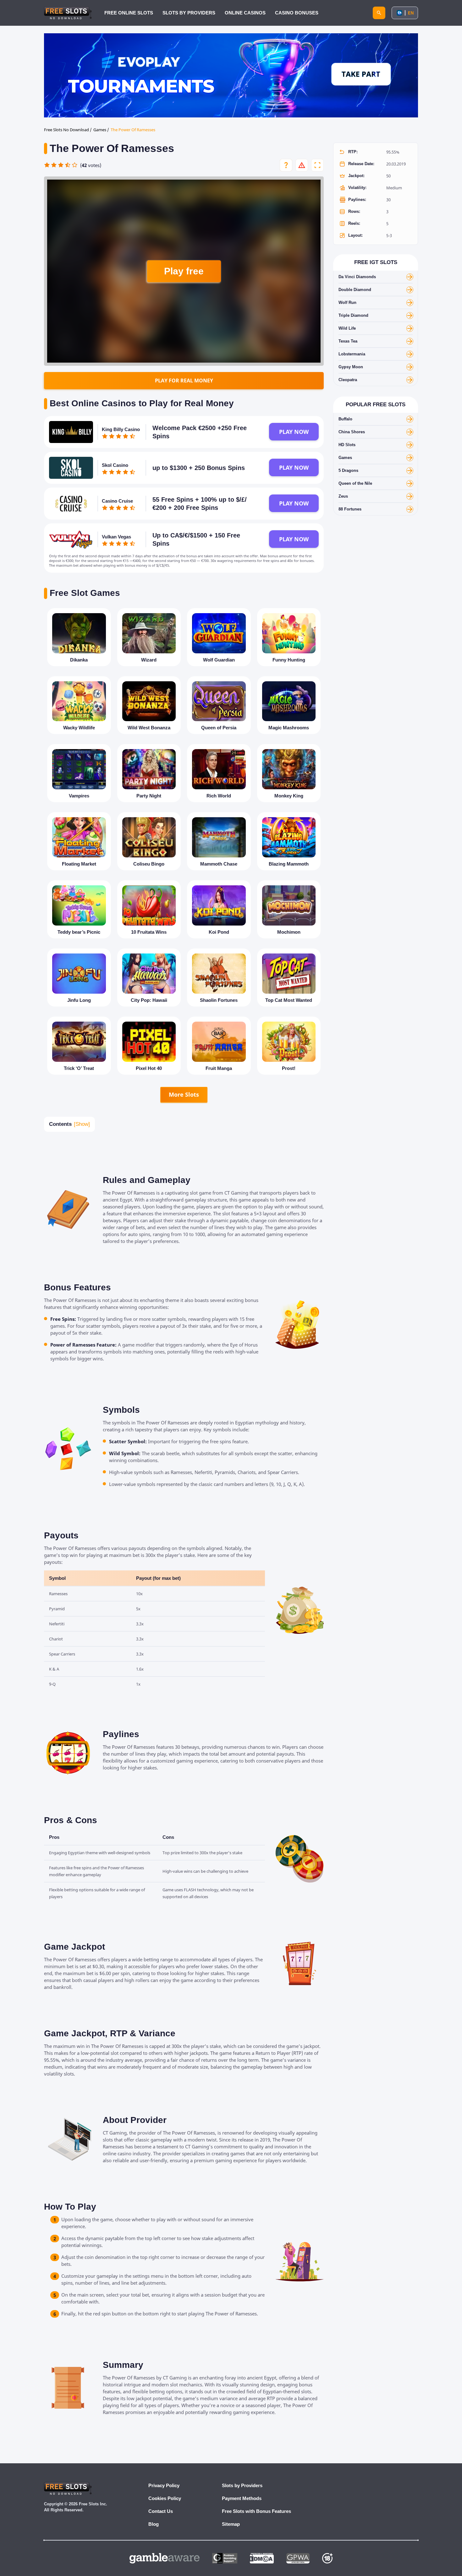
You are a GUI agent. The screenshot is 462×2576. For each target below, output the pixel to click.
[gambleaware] (165, 2558)
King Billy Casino (121, 429)
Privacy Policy (164, 2485)
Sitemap (231, 2524)
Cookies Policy (165, 2498)
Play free (184, 271)
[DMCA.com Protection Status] (262, 2558)
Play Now (294, 432)
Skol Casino (115, 465)
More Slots (184, 1094)
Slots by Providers (242, 2485)
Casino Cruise (117, 501)
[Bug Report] (302, 165)
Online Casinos (245, 13)
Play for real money (184, 381)
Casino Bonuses (297, 13)
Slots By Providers (189, 13)
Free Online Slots (129, 13)
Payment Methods (242, 2498)
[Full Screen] (317, 165)
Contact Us (161, 2511)
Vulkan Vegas (116, 537)
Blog (154, 2524)
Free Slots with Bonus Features (256, 2511)
